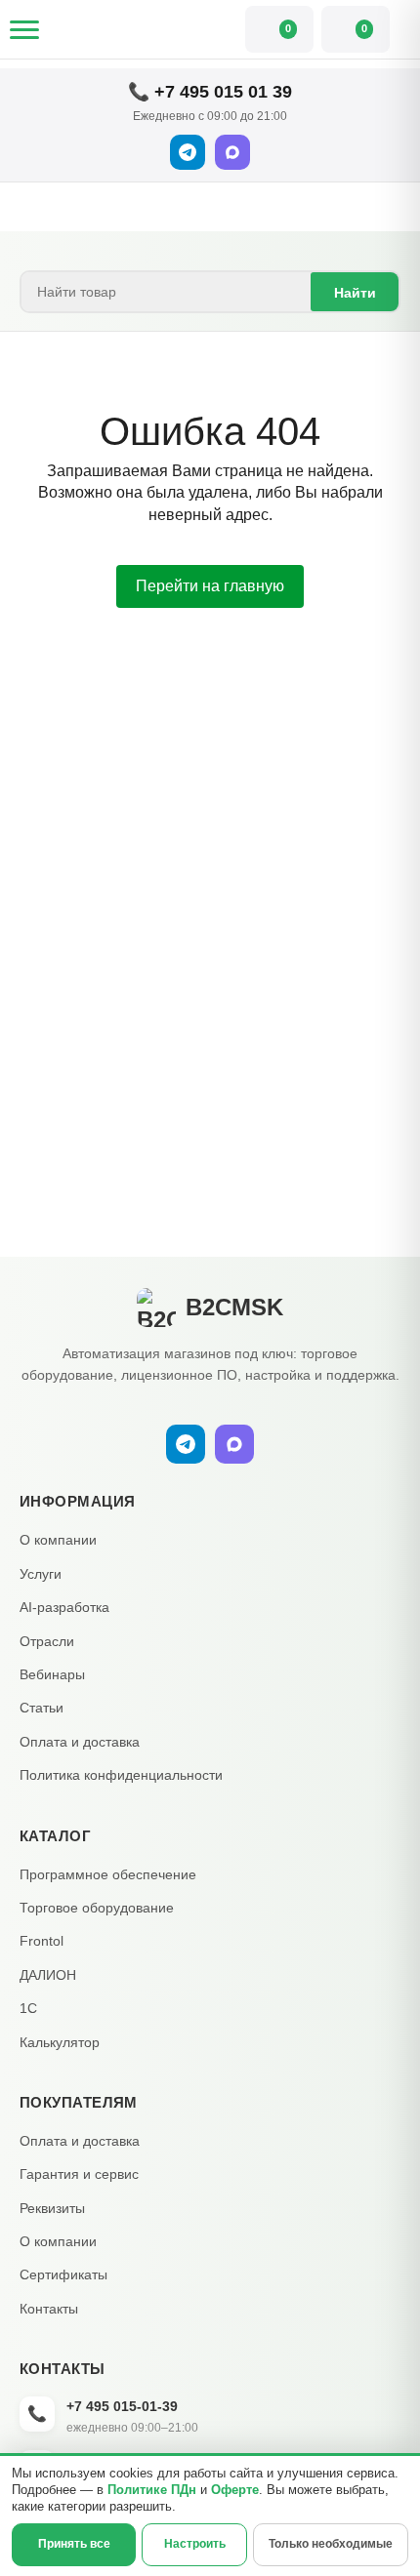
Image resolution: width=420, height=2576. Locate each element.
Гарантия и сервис (79, 2174)
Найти (355, 293)
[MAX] (232, 152)
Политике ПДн (152, 2490)
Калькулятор (60, 2042)
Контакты (49, 2309)
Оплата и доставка (80, 1742)
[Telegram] (188, 152)
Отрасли (47, 1641)
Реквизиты (52, 2208)
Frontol (42, 1941)
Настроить (195, 2544)
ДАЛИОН (48, 1975)
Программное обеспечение (108, 1874)
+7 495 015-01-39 (122, 2406)
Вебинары (52, 1674)
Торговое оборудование (97, 1908)
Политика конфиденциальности (121, 1775)
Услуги (41, 1574)
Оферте (235, 2490)
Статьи (42, 1708)
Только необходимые (331, 2544)
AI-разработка (64, 1607)
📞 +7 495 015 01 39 (210, 92)
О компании (58, 1540)
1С (28, 2008)
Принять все (74, 2544)
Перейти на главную (210, 586)
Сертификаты (63, 2274)
